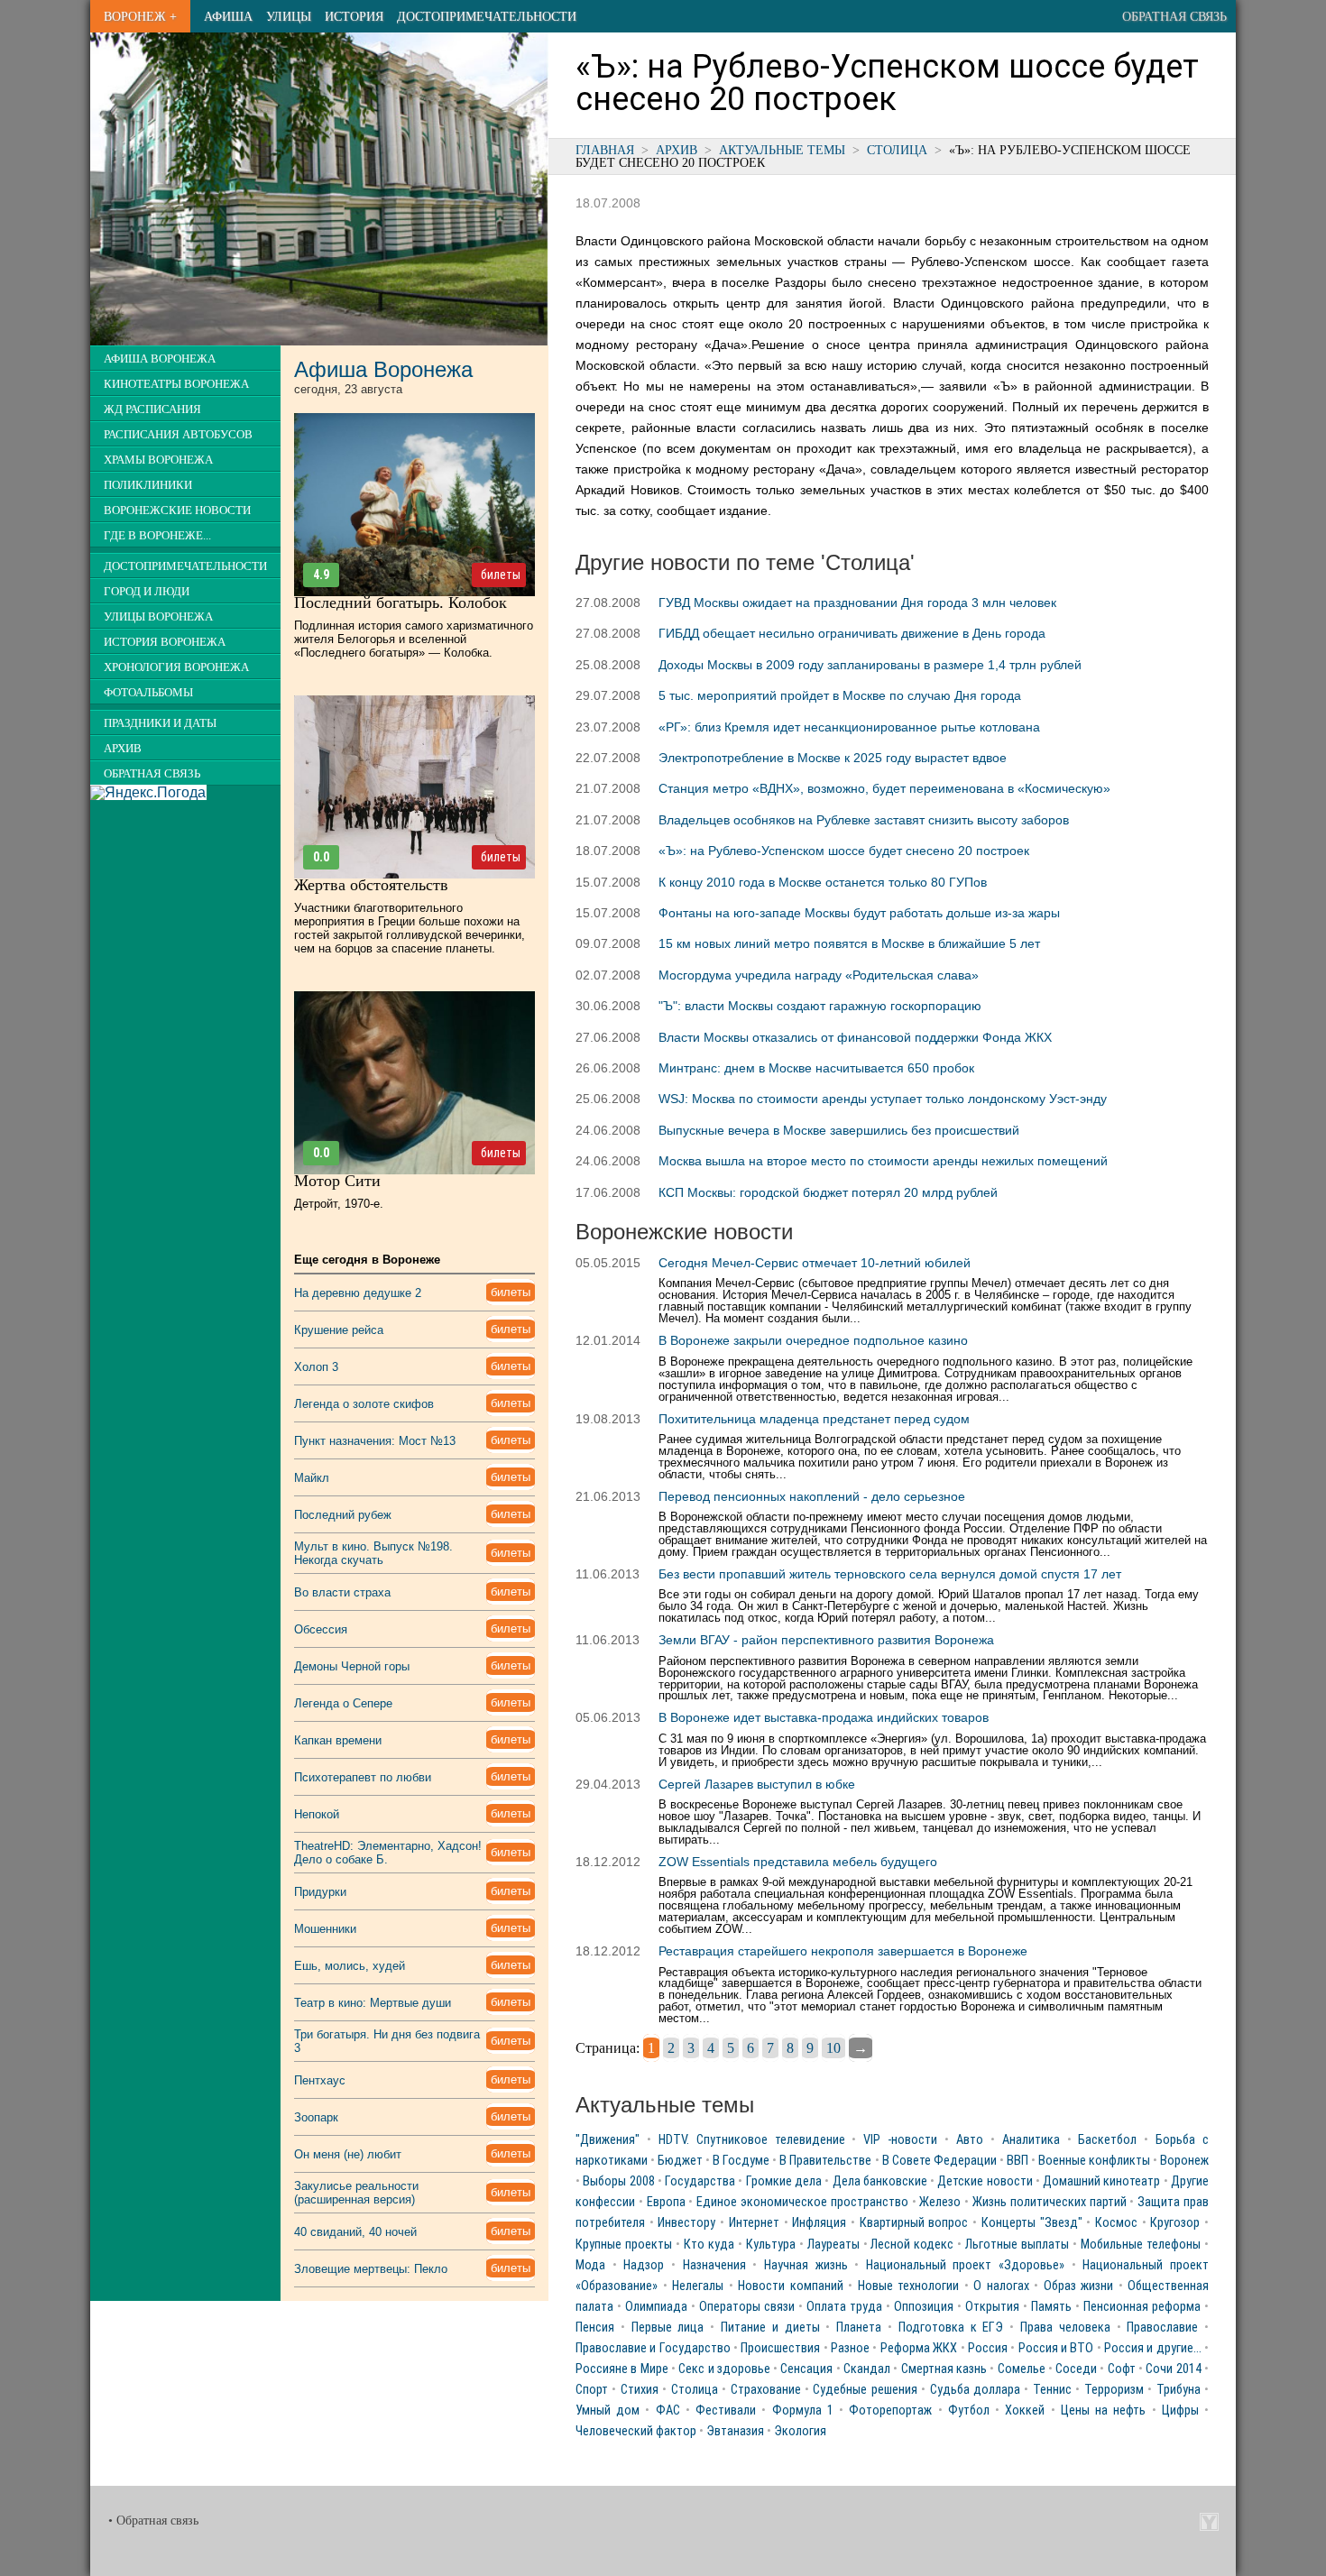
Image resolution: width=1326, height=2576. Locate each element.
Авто (970, 2140)
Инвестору (686, 2223)
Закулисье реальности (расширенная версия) (356, 2193)
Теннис (1052, 2390)
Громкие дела (784, 2181)
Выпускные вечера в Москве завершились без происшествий (839, 1130)
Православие (1162, 2328)
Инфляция (819, 2223)
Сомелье (1022, 2369)
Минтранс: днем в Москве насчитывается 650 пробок (816, 1068)
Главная (605, 150)
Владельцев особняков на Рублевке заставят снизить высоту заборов (864, 820)
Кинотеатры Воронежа (176, 384)
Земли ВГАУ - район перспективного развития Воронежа (826, 1640)
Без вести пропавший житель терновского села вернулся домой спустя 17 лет (890, 1574)
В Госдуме (741, 2161)
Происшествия (780, 2348)
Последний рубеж (343, 1515)
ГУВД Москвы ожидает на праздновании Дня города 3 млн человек (857, 603)
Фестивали (726, 2410)
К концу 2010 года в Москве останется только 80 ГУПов (823, 882)
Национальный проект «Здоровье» (965, 2265)
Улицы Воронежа (158, 617)
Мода (590, 2265)
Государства (700, 2181)
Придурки (320, 1892)
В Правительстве (825, 2161)
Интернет (754, 2223)
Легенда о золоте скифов (364, 1404)
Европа (666, 2202)
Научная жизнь (806, 2265)
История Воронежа (165, 642)
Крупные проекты (624, 2245)
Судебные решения (865, 2390)
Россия (988, 2348)
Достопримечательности (487, 16)
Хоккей (1025, 2410)
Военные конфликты (1094, 2161)
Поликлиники (148, 485)
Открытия (992, 2307)
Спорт (592, 2390)
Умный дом (608, 2410)
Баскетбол (1107, 2140)
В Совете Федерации (939, 2161)
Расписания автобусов (178, 435)
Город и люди (147, 592)
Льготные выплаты (1017, 2245)
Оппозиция (924, 2307)
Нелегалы (698, 2286)
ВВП (1018, 2161)
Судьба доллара (975, 2390)
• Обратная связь (153, 2521)
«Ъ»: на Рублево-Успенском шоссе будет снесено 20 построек (844, 851)
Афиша (228, 16)
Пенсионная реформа (1142, 2307)
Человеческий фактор (636, 2431)
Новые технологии (909, 2286)
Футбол (969, 2410)
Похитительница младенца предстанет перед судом (814, 1419)
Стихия (640, 2390)
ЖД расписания (152, 409)
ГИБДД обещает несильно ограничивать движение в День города (852, 633)
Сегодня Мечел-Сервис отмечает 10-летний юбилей (815, 1263)
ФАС (668, 2410)
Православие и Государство (653, 2348)
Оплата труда (844, 2307)
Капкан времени (338, 1740)
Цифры (1180, 2410)
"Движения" (608, 2140)
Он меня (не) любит (348, 2154)
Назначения (714, 2265)
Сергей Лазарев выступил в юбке (757, 1784)
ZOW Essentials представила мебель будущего (798, 1862)
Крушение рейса (339, 1330)
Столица (897, 150)
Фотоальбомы (148, 693)
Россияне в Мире (622, 2369)
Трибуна (1179, 2390)
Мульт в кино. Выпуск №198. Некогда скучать (373, 1553)
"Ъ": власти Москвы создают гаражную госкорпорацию (820, 1006)
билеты (501, 575)
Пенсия (595, 2328)
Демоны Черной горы (352, 1666)
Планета (859, 2328)
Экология (800, 2431)
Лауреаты (833, 2245)
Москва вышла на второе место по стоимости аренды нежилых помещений (883, 1161)
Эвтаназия (735, 2431)
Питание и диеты (770, 2328)
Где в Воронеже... (157, 536)
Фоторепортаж (890, 2410)
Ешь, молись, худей (350, 1966)
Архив (677, 150)
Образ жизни (1079, 2286)
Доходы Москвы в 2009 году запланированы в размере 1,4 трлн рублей (870, 665)
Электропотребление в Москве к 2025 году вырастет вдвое (833, 758)
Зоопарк (316, 2117)
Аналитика (1031, 2140)
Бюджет (680, 2161)
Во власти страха (342, 1592)
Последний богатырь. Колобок (401, 603)
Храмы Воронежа (158, 460)
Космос (1116, 2223)
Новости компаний (791, 2286)
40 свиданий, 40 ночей (355, 2232)
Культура (771, 2245)
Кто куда (709, 2245)
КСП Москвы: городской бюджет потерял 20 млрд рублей (828, 1192)
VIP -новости (900, 2140)
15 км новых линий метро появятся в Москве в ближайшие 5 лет (849, 943)
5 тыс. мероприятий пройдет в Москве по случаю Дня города (840, 695)
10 (833, 2048)
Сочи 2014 (1173, 2369)
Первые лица (668, 2328)
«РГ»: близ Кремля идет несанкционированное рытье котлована (849, 727)
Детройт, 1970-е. (339, 1204)
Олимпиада (656, 2307)
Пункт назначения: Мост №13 (375, 1441)
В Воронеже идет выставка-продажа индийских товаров (824, 1717)
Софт (1122, 2369)
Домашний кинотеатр (1101, 2181)
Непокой (317, 1814)
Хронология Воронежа (176, 667)
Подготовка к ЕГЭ (951, 2328)
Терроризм (1114, 2390)
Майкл (312, 1478)
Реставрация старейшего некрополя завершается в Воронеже (843, 1951)
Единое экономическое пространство (802, 2202)
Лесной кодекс (912, 2245)
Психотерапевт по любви (363, 1777)
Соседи (1076, 2369)
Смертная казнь (944, 2369)
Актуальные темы (782, 150)
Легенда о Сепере (343, 1703)
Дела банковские (880, 2181)
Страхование (766, 2390)
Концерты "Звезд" (1032, 2223)
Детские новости (985, 2181)
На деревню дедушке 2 (358, 1293)
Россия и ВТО (1056, 2348)
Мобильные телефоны (1141, 2245)
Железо (940, 2202)
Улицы (289, 16)
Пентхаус (320, 2080)
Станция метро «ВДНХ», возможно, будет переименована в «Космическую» (884, 788)
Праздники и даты (160, 723)
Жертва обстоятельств (371, 885)
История (354, 16)
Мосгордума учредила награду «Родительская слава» (819, 975)
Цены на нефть (1103, 2410)
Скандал (867, 2369)
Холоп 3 (316, 1367)
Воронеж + (140, 16)
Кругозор (1175, 2223)
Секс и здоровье (724, 2369)
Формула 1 (803, 2410)
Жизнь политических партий (1050, 2202)
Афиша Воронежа (160, 359)
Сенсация (806, 2369)
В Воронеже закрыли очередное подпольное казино (813, 1340)
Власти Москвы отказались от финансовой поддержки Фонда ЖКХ (855, 1037)
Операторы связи (747, 2307)
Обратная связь (1174, 16)
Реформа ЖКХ (919, 2348)
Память (1051, 2307)
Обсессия (321, 1629)
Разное (850, 2348)
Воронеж (1184, 2161)
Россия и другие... (1153, 2348)
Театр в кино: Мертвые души (373, 2003)
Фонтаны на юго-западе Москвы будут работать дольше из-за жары (859, 913)
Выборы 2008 (618, 2181)
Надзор (644, 2265)
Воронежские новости (177, 511)
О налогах (1001, 2286)
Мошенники (325, 1929)
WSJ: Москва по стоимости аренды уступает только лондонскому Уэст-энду (883, 1099)
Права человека (1065, 2328)
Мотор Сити (337, 1181)
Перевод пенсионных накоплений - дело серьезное (812, 1496)
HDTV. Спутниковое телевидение (752, 2140)
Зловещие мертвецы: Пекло (371, 2269)
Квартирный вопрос (914, 2223)
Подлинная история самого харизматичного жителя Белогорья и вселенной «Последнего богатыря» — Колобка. (414, 639)
